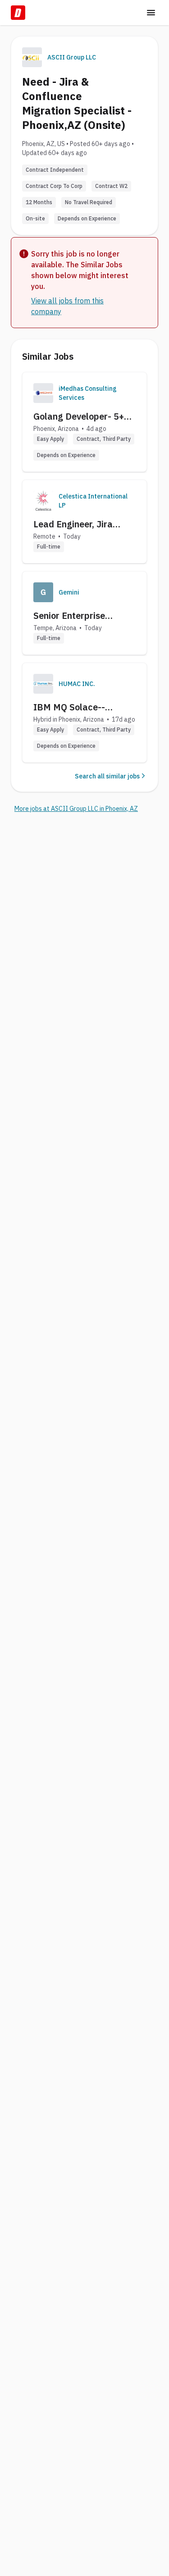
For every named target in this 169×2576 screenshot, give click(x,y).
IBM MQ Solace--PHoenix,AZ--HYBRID (78, 707)
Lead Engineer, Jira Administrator (73, 524)
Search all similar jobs (107, 776)
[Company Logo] (43, 393)
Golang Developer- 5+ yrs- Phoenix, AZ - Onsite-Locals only (79, 416)
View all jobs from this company (67, 306)
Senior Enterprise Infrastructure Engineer (83, 616)
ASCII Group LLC (72, 57)
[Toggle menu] (151, 13)
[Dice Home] (18, 13)
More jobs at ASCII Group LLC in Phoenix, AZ (76, 809)
